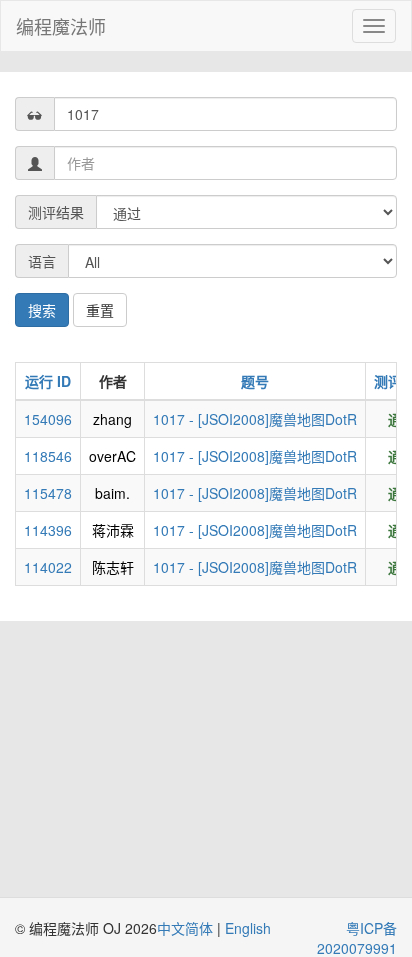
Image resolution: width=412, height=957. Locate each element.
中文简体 (187, 928)
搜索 (42, 310)
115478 (48, 493)
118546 (48, 456)
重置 (100, 310)
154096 (48, 419)
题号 (255, 381)
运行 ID (48, 381)
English (248, 928)
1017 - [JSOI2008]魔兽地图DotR (255, 419)
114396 (48, 530)
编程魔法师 (61, 26)
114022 (48, 567)
